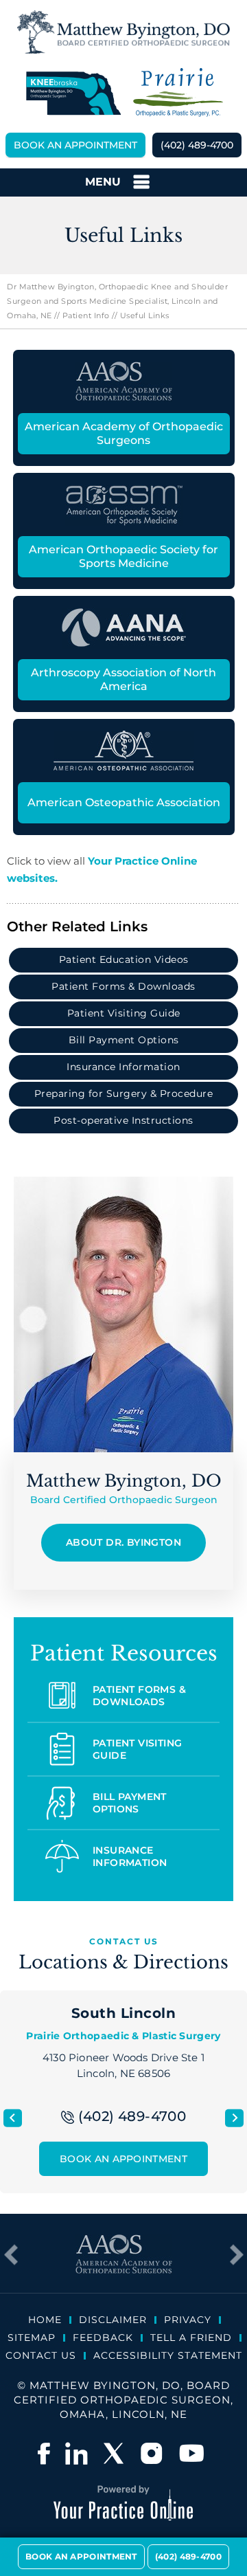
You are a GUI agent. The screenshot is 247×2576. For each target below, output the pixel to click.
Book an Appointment (75, 145)
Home (45, 2320)
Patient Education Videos (124, 959)
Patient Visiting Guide (124, 1013)
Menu (103, 182)
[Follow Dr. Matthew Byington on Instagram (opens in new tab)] (153, 2453)
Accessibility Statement (168, 2355)
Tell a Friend (191, 2338)
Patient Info (86, 315)
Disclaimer (113, 2320)
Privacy (188, 2320)
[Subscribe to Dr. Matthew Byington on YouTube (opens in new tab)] (191, 2453)
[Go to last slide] (13, 2118)
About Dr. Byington (123, 1542)
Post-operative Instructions (123, 1120)
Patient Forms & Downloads (123, 986)
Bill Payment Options (124, 1040)
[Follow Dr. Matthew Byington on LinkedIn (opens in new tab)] (76, 2453)
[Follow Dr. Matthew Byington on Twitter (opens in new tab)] (115, 2453)
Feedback (103, 2338)
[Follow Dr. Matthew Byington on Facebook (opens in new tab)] (44, 2453)
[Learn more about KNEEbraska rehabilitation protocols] (73, 93)
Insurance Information (123, 1067)
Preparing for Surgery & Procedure (124, 1093)
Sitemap (32, 2338)
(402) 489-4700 (197, 145)
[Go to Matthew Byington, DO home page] (123, 32)
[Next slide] (234, 2118)
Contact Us (41, 2355)
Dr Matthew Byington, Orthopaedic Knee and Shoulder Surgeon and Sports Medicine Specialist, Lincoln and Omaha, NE (117, 301)
